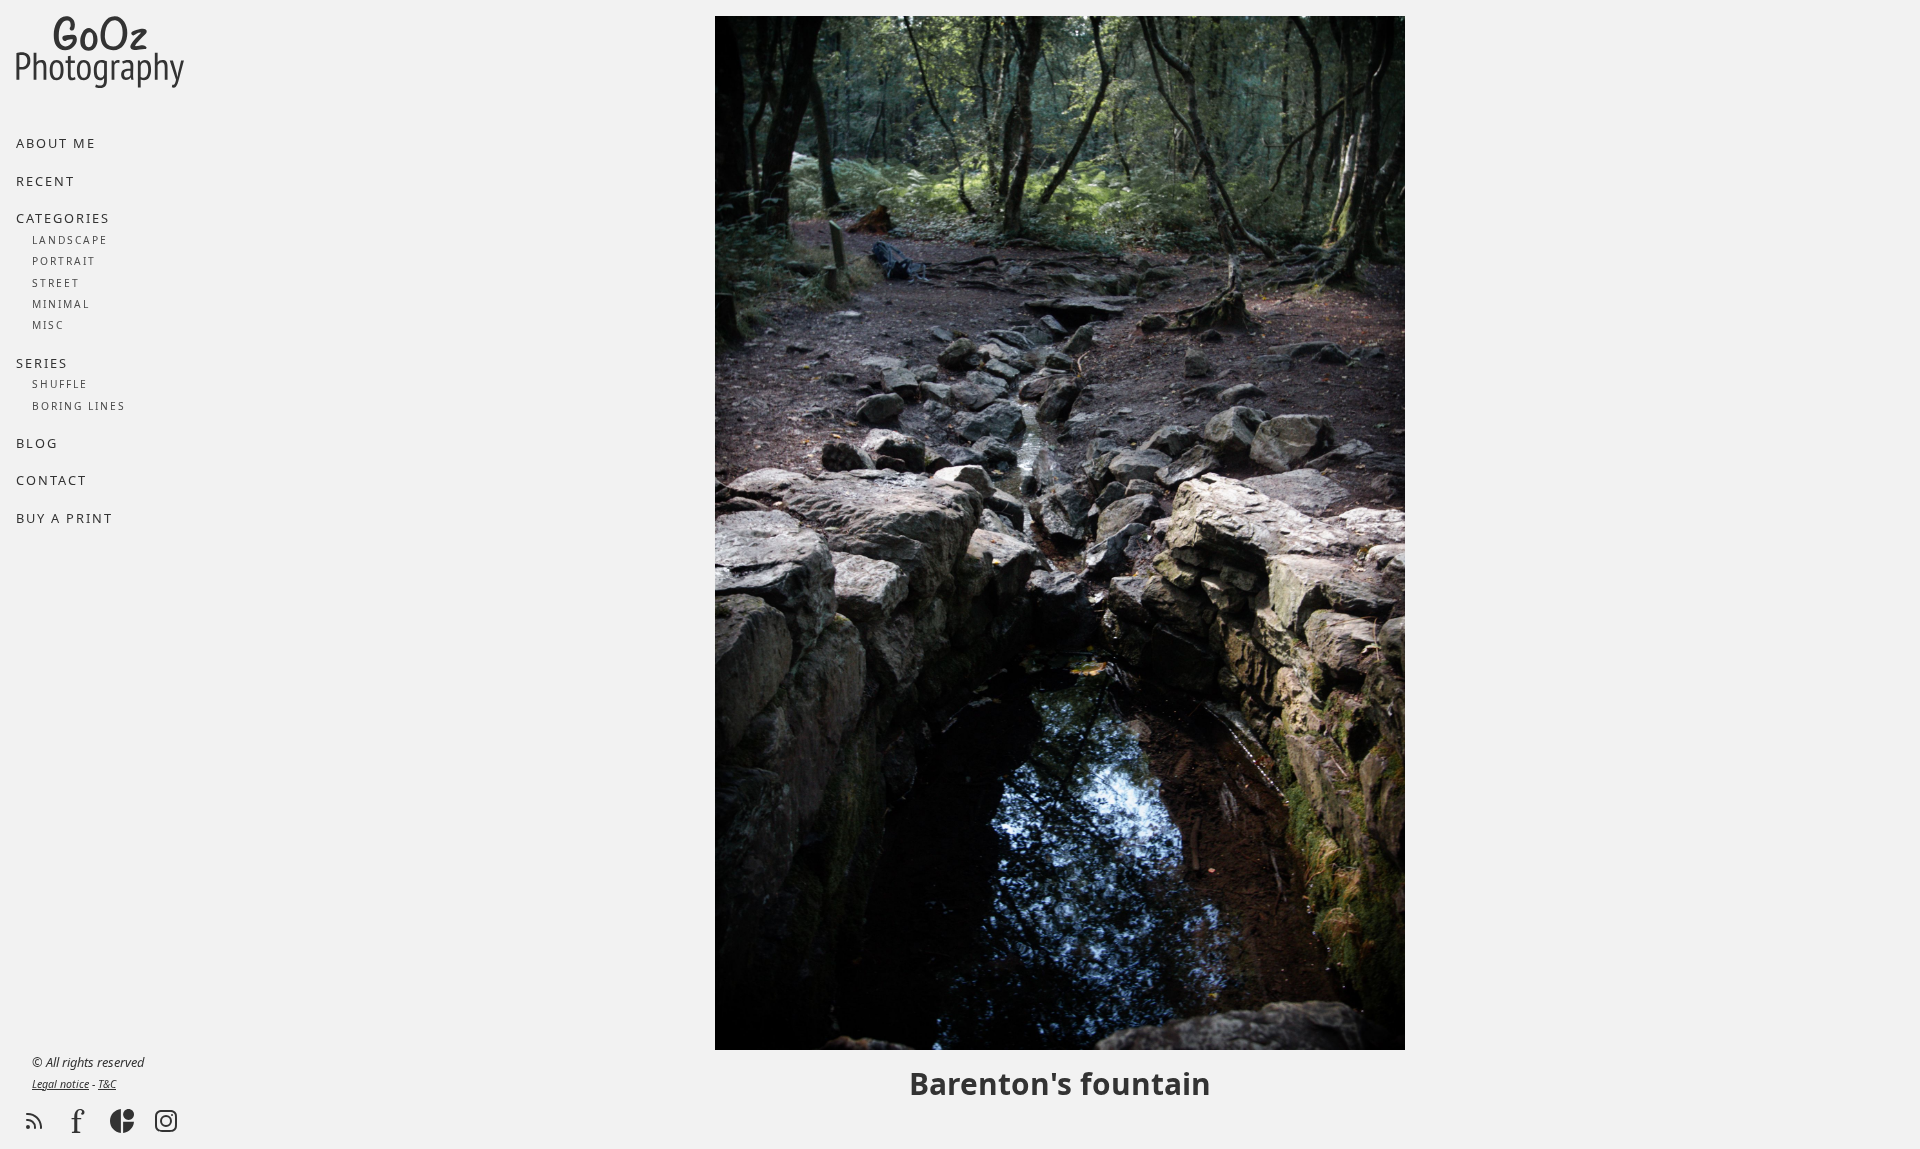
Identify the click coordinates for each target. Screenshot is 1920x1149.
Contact (51, 480)
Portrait (64, 261)
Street (56, 283)
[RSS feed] (34, 1121)
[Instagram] (166, 1121)
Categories (63, 218)
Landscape (70, 240)
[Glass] (122, 1121)
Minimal (61, 304)
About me (56, 143)
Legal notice (60, 1084)
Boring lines (79, 406)
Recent (45, 181)
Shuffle (60, 384)
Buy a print (64, 518)
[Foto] (78, 1121)
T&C (107, 1084)
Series (42, 363)
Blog (37, 443)
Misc (48, 325)
